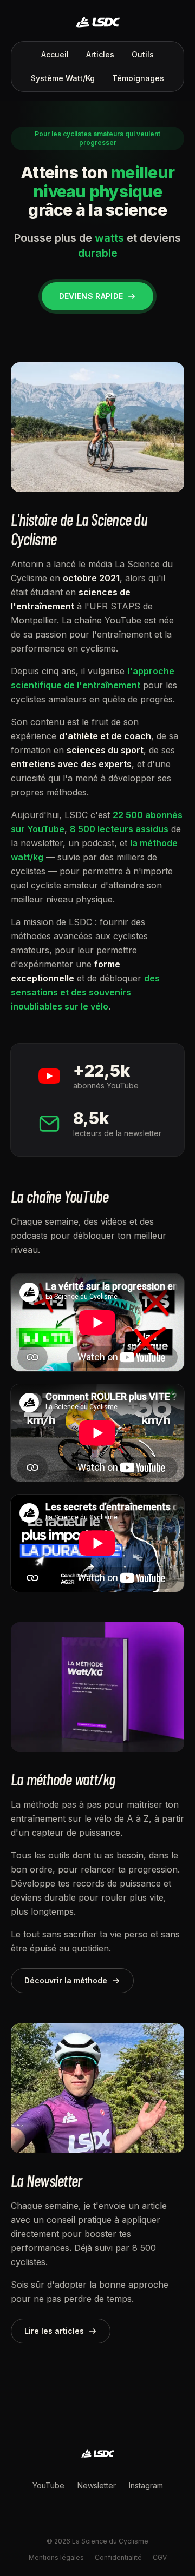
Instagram (146, 2485)
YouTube (48, 2485)
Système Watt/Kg (63, 78)
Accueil (55, 54)
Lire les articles (54, 2331)
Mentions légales (56, 2557)
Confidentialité (118, 2557)
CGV (160, 2557)
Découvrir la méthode (66, 1980)
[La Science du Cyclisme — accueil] (97, 22)
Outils (143, 54)
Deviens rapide (91, 296)
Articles (100, 54)
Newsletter (97, 2485)
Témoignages (138, 78)
